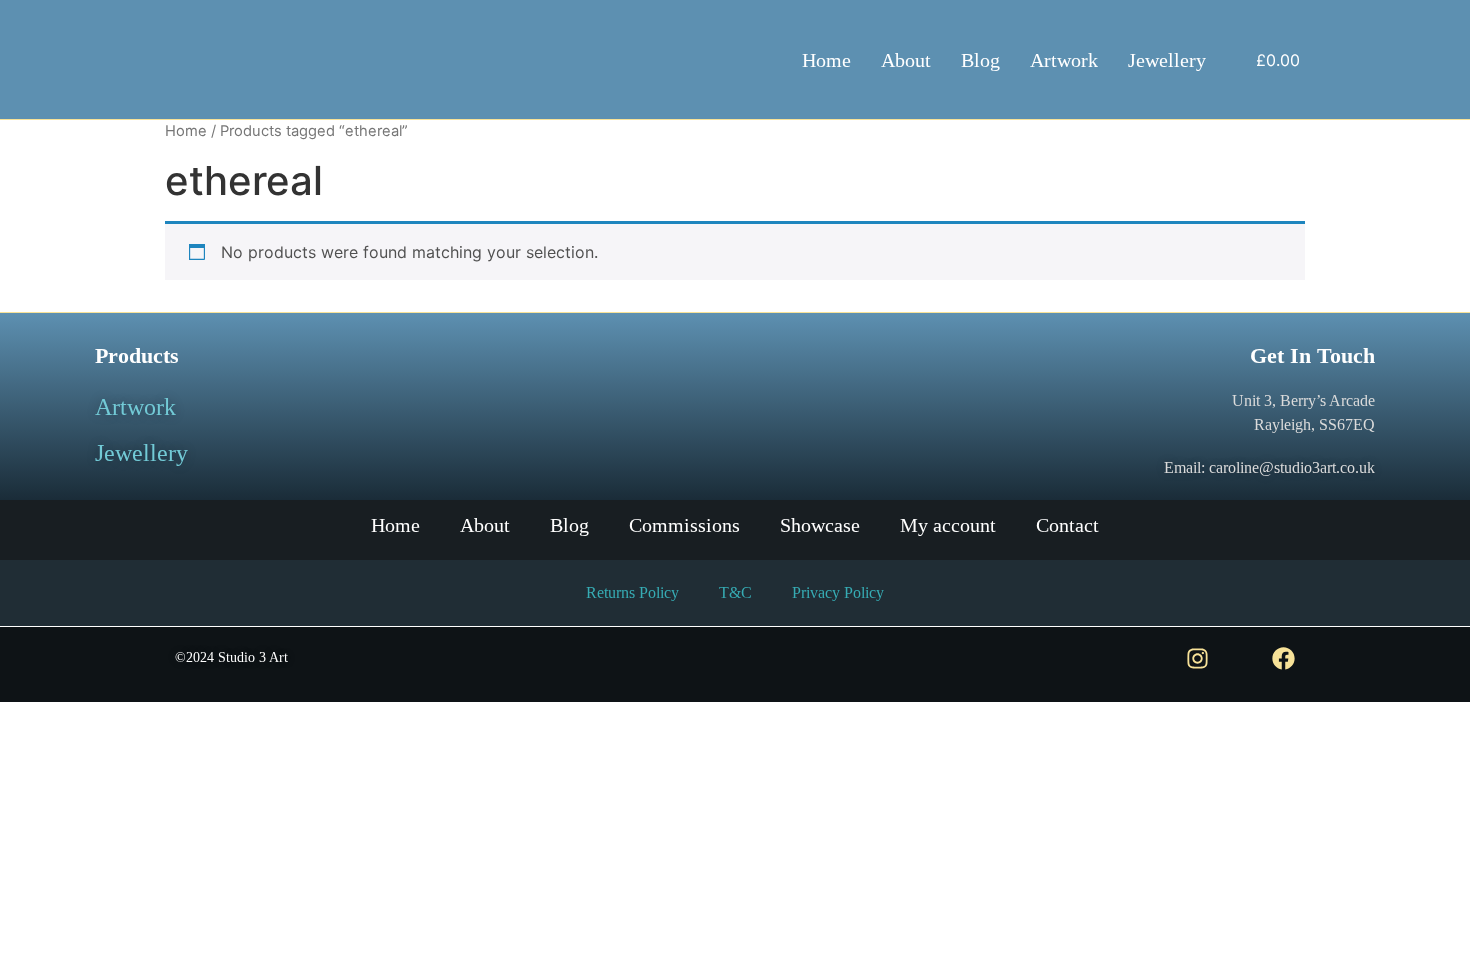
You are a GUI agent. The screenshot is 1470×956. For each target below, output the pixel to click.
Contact (1067, 525)
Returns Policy (632, 592)
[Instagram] (1197, 658)
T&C (735, 592)
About (906, 60)
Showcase (820, 525)
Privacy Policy (838, 592)
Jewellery (1167, 60)
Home (826, 60)
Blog (980, 60)
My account (948, 525)
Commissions (684, 525)
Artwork (1064, 60)
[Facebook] (1283, 658)
